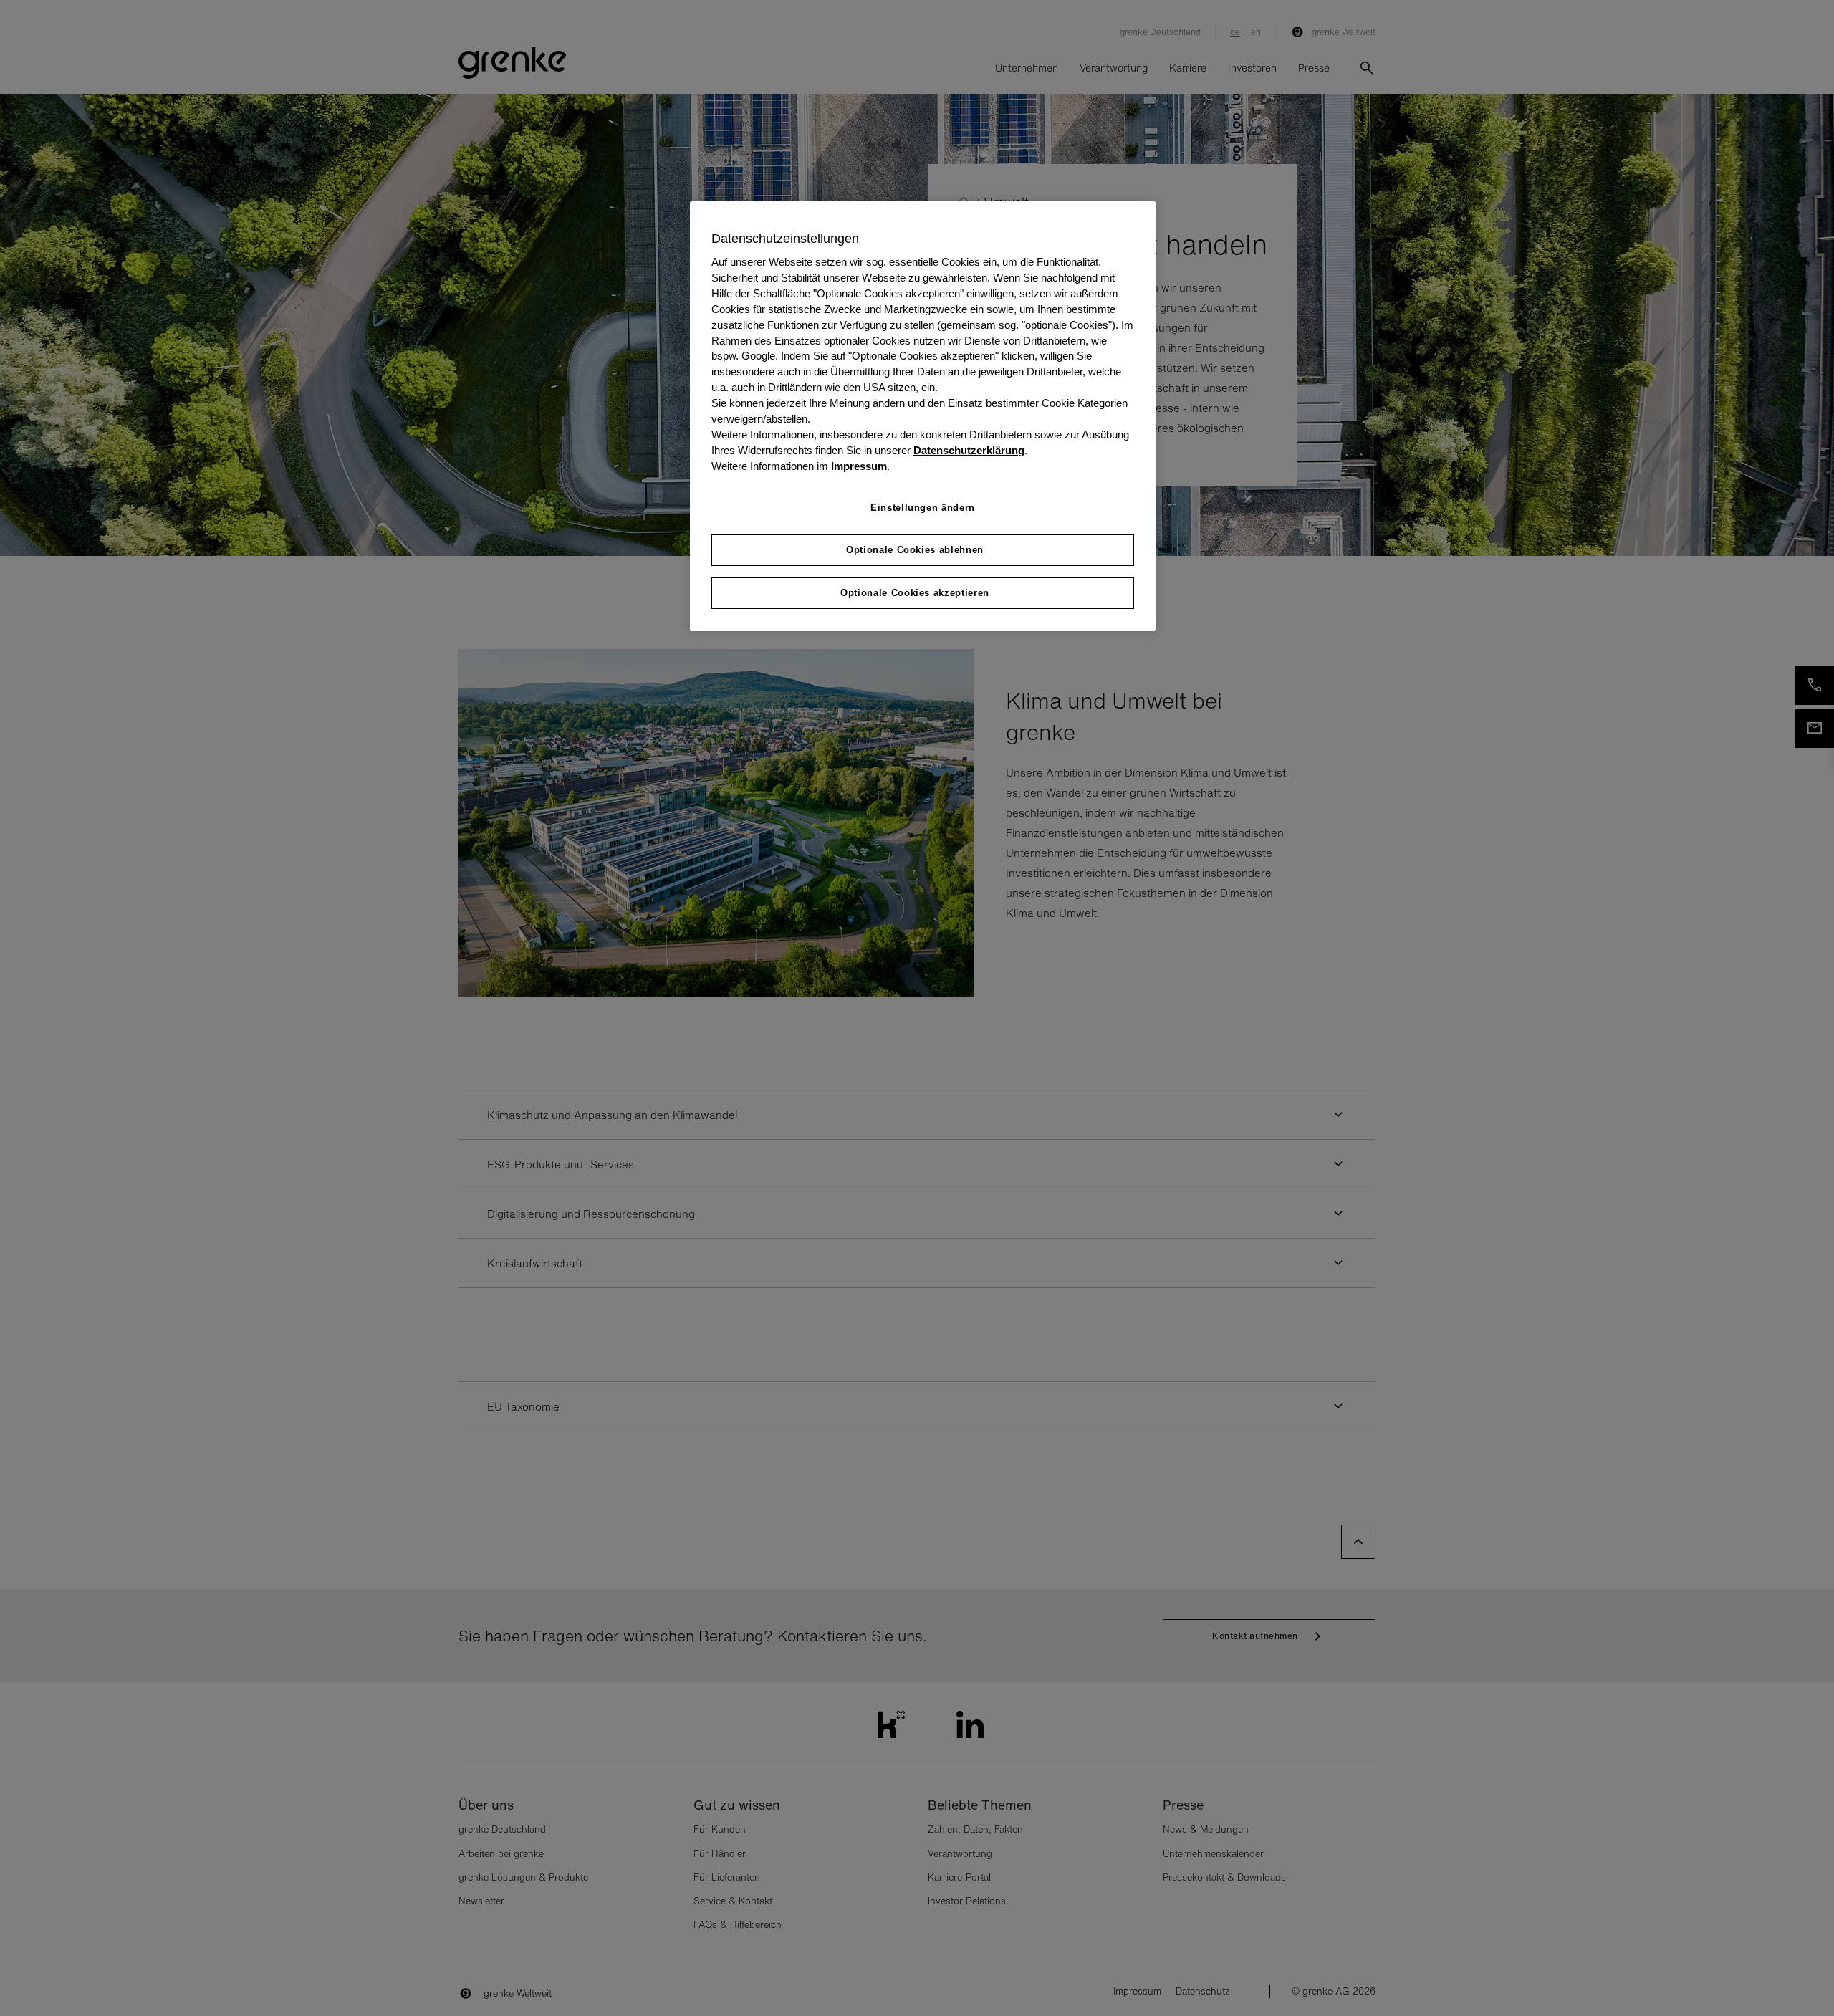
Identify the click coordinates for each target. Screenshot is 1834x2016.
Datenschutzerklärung (969, 451)
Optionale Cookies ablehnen (915, 550)
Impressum (859, 466)
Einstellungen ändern (923, 508)
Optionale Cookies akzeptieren (915, 593)
